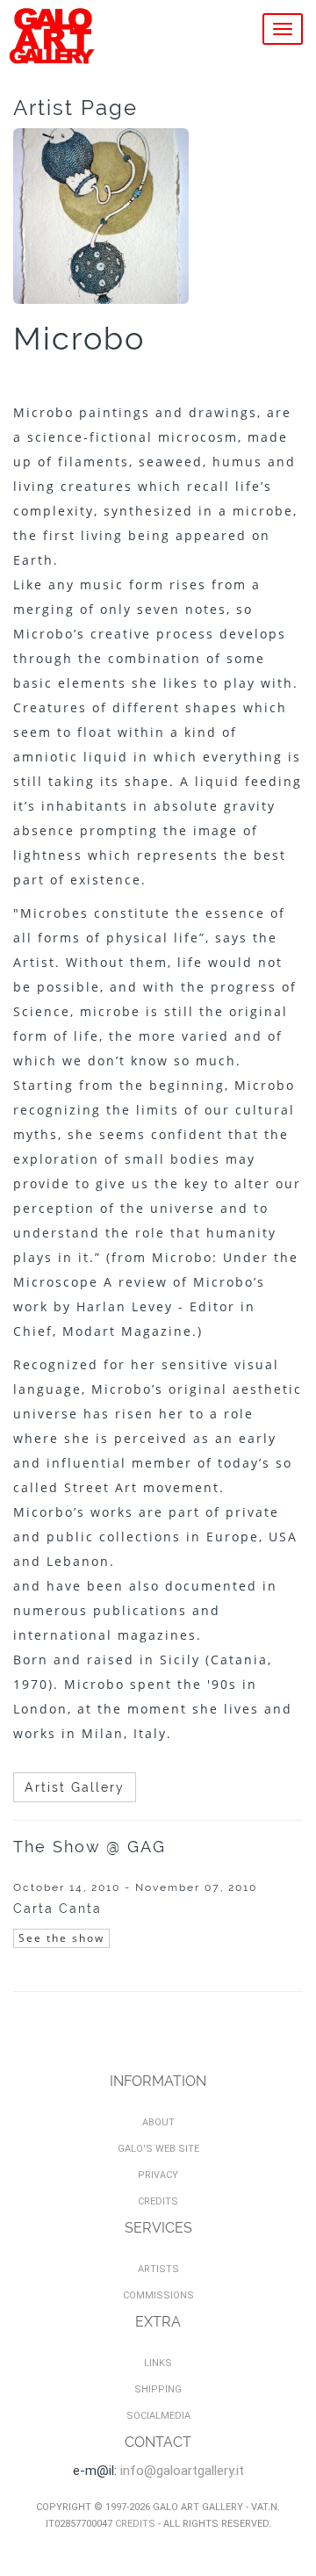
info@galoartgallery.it (182, 2471)
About (158, 2122)
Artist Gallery (75, 1787)
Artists (158, 2269)
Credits (158, 2201)
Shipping (158, 2389)
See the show (61, 1938)
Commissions (158, 2295)
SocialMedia (158, 2416)
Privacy (158, 2175)
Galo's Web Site (158, 2149)
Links (158, 2363)
